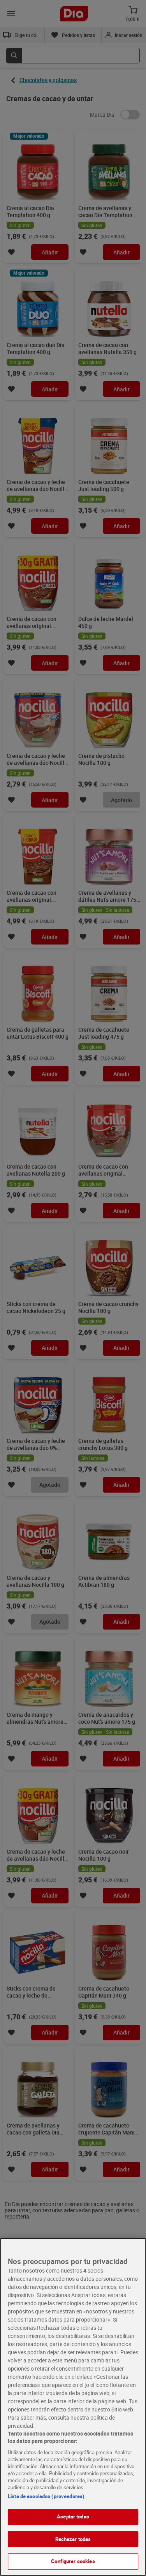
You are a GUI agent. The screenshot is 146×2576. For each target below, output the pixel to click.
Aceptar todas (73, 2516)
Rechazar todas (73, 2539)
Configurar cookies (73, 2561)
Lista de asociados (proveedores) (46, 2496)
